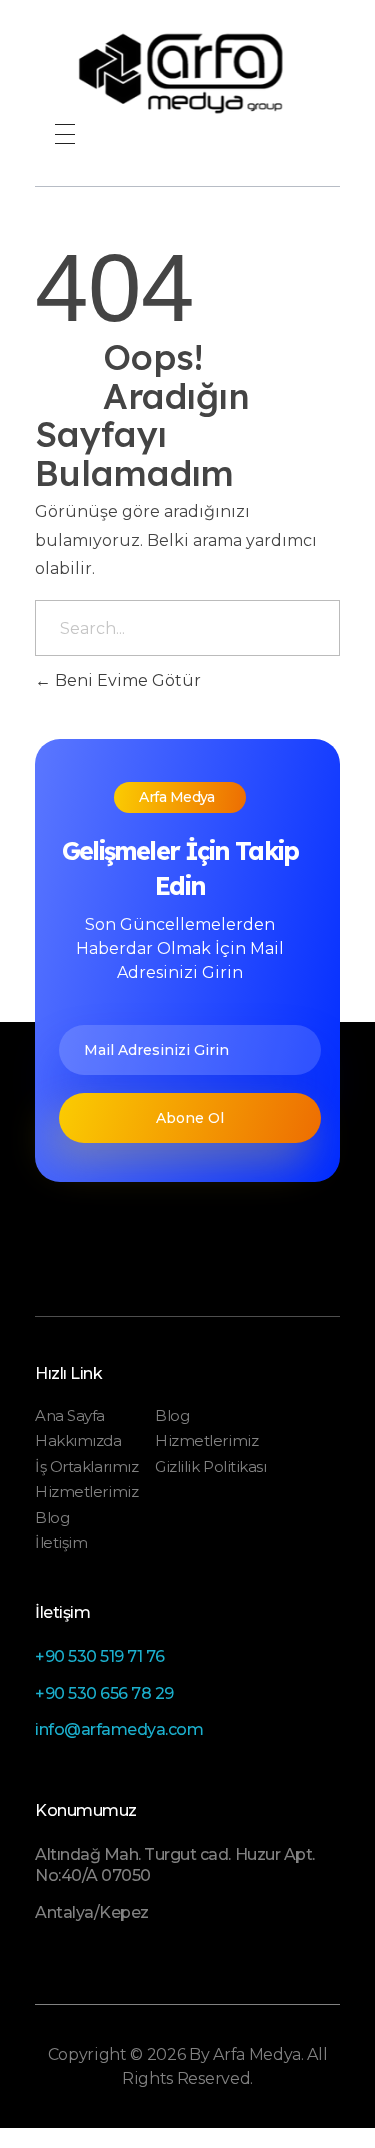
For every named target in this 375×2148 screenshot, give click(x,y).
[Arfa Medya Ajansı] (187, 73)
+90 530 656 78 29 (104, 1693)
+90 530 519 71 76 (100, 1656)
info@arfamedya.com (119, 1729)
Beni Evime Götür (126, 680)
